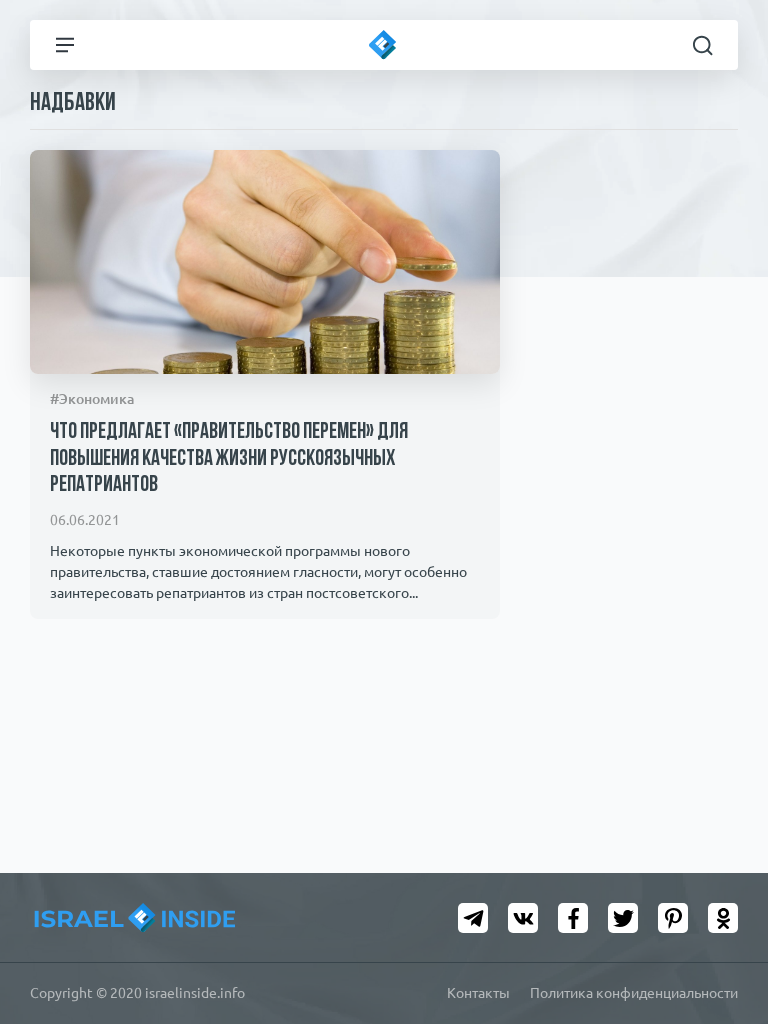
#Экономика (92, 399)
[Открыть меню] (65, 45)
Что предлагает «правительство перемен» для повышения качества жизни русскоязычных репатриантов (229, 459)
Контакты (478, 993)
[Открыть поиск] (703, 45)
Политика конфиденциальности (634, 993)
